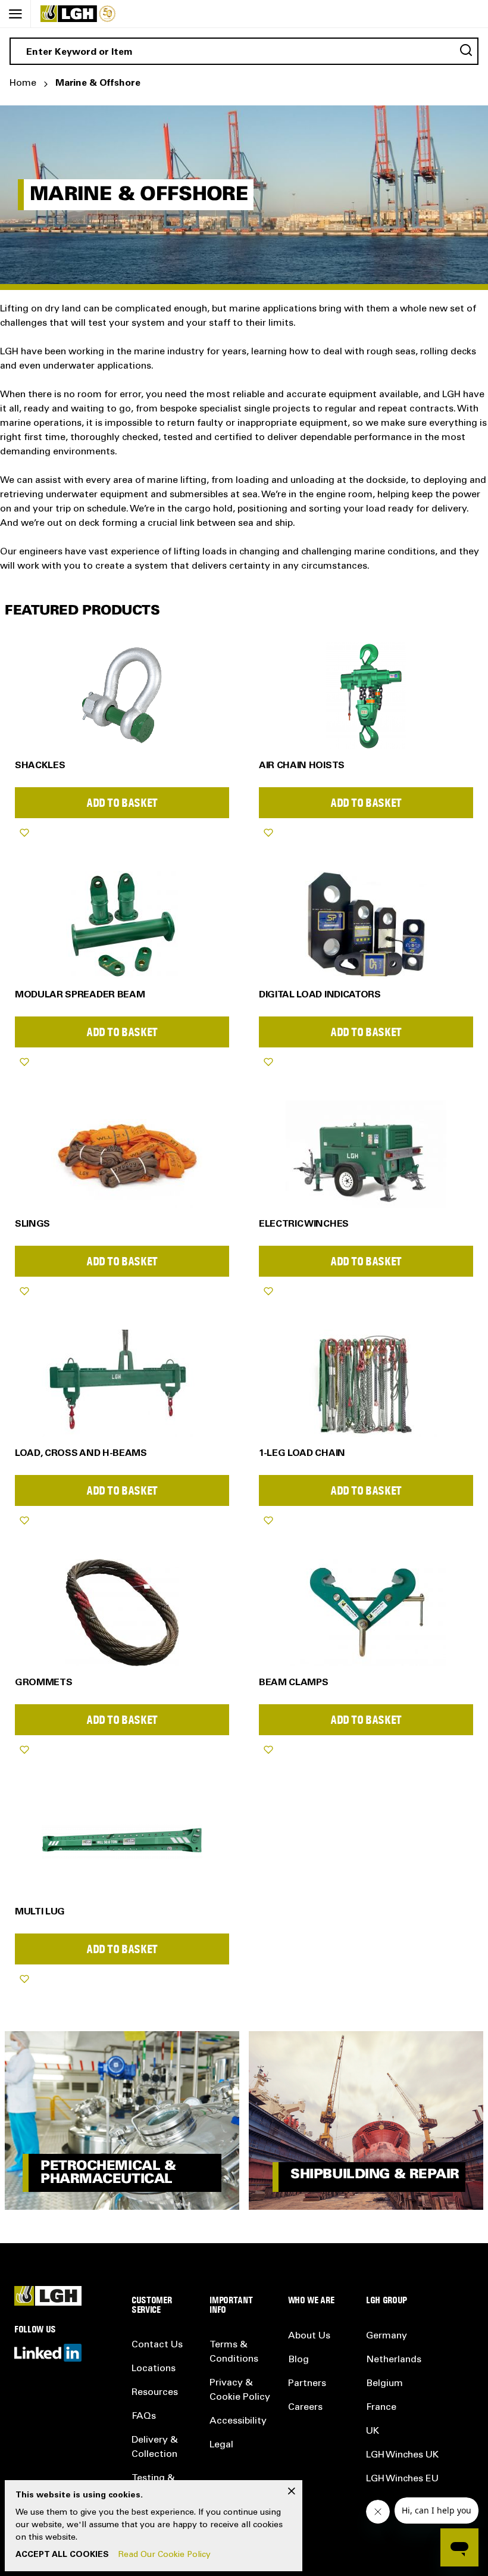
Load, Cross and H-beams (81, 1454)
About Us (309, 2336)
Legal (221, 2445)
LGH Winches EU (402, 2479)
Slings (32, 1224)
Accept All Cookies (62, 2555)
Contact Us (157, 2345)
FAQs (144, 2416)
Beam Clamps (293, 1683)
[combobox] (244, 51)
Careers (305, 2407)
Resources (155, 2393)
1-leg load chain (302, 1454)
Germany (387, 2336)
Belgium (384, 2384)
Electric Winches (304, 1224)
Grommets (43, 1683)
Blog (298, 2360)
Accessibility (238, 2421)
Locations (154, 2369)
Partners (307, 2384)
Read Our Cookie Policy (165, 2555)
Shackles (40, 766)
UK (373, 2431)
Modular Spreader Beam (80, 995)
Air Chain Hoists (302, 766)
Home (23, 83)
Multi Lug (40, 1912)
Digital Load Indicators (320, 995)
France (381, 2407)
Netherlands (394, 2360)
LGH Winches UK (402, 2455)
